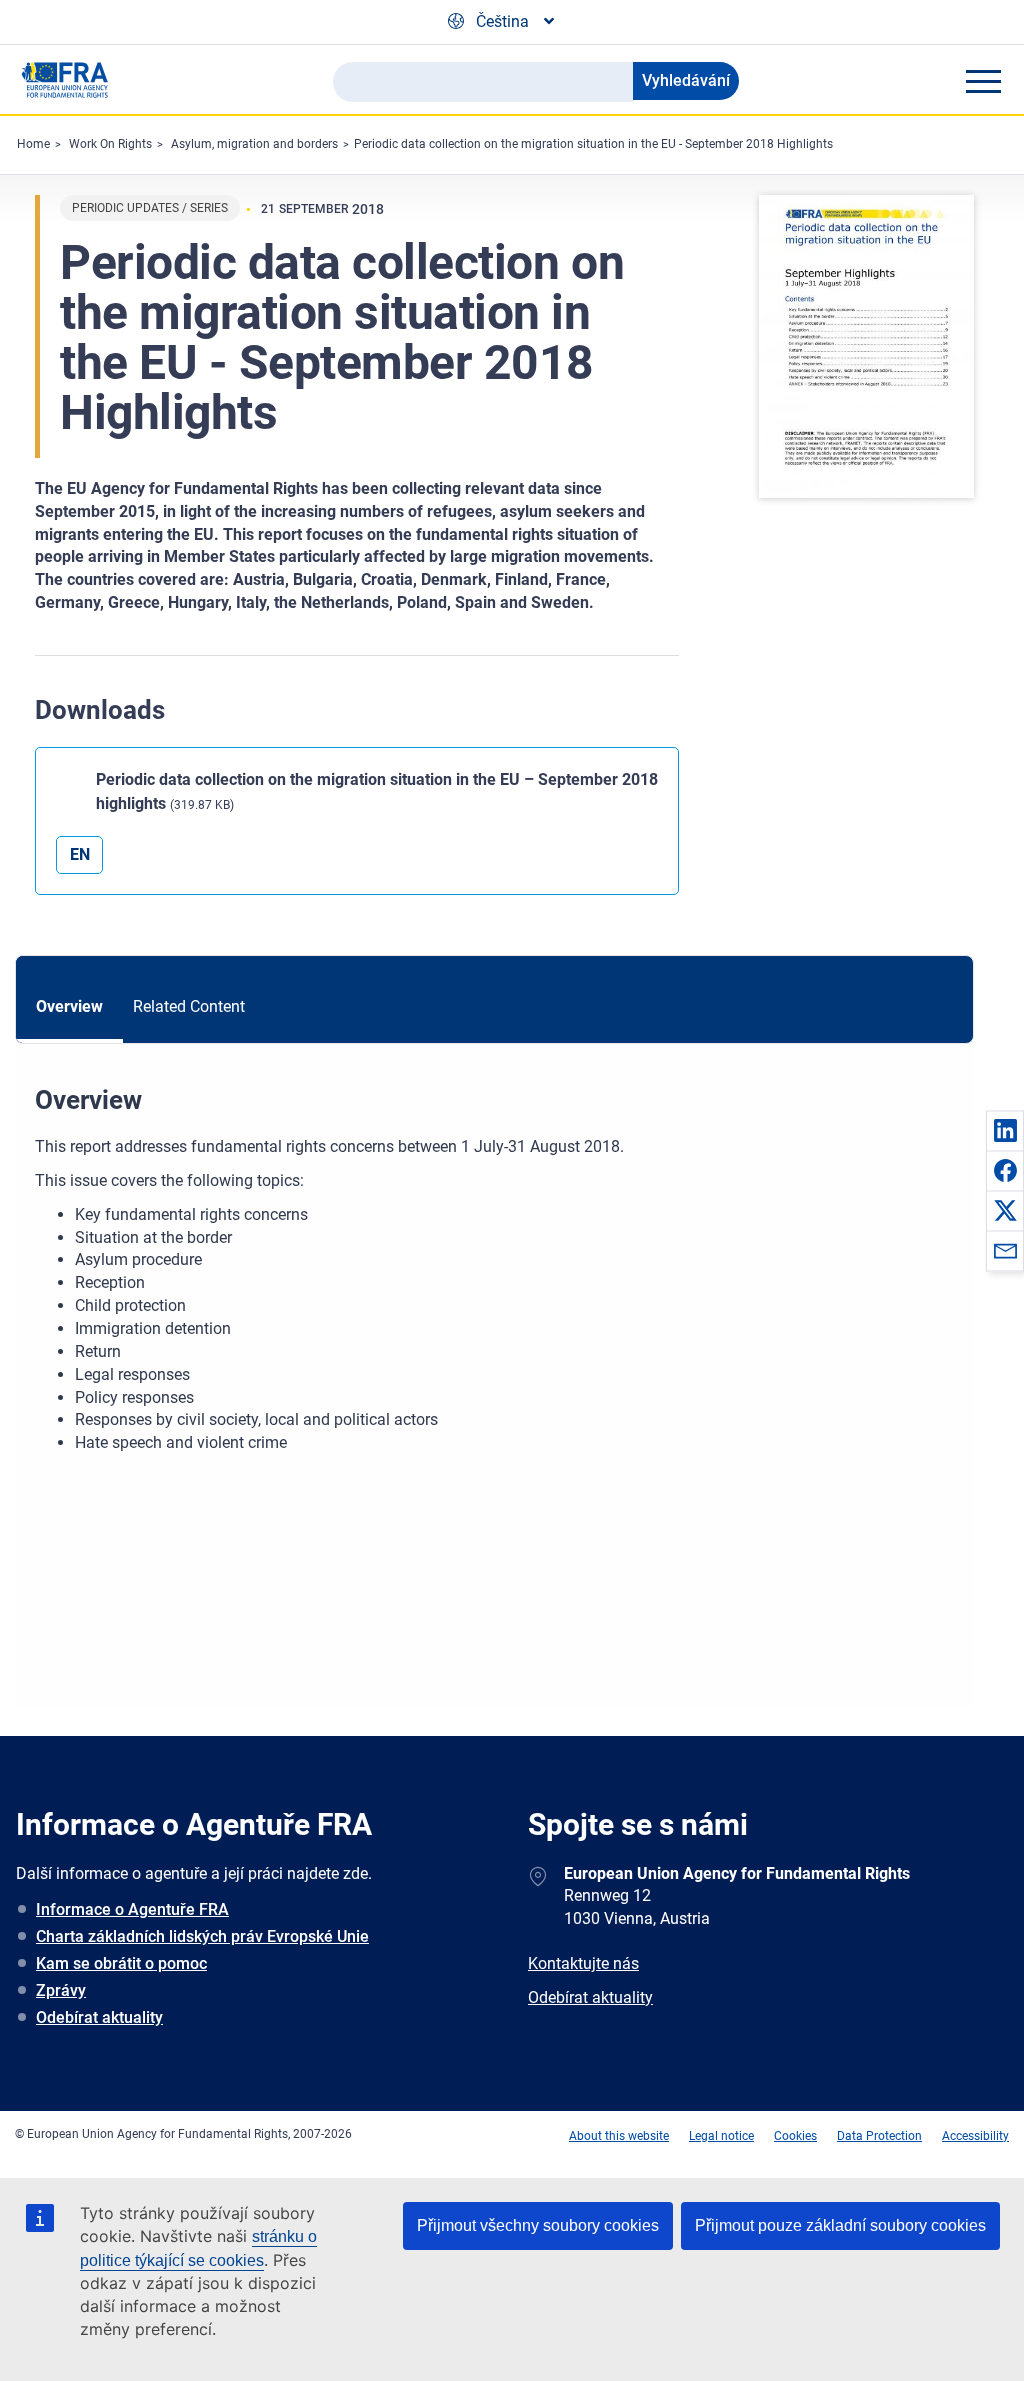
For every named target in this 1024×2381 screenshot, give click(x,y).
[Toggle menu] (983, 81)
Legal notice (721, 2136)
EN (80, 854)
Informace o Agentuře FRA (132, 1909)
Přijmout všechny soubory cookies (538, 2225)
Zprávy (61, 1990)
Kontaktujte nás (583, 1963)
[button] (1005, 1130)
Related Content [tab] (189, 1006)
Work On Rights (110, 144)
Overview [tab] (69, 1006)
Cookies (795, 2136)
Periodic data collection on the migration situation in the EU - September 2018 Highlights (593, 144)
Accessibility (975, 2136)
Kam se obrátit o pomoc (121, 1963)
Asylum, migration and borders (254, 144)
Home (33, 144)
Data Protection (879, 2136)
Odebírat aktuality (99, 2017)
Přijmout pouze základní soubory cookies (840, 2225)
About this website (619, 2136)
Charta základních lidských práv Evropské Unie (202, 1936)
